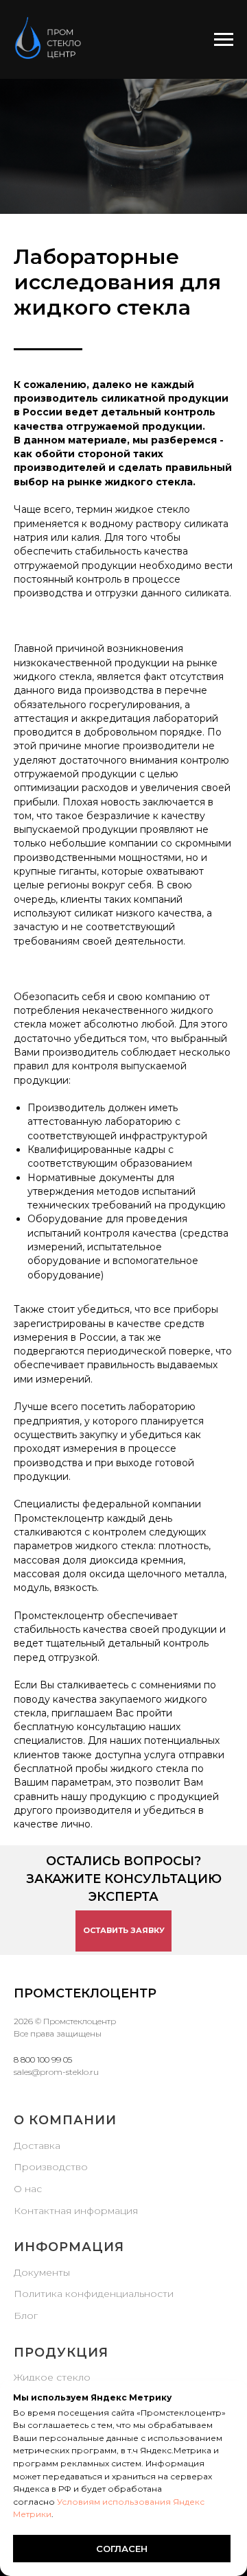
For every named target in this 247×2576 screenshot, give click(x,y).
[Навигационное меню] (224, 40)
